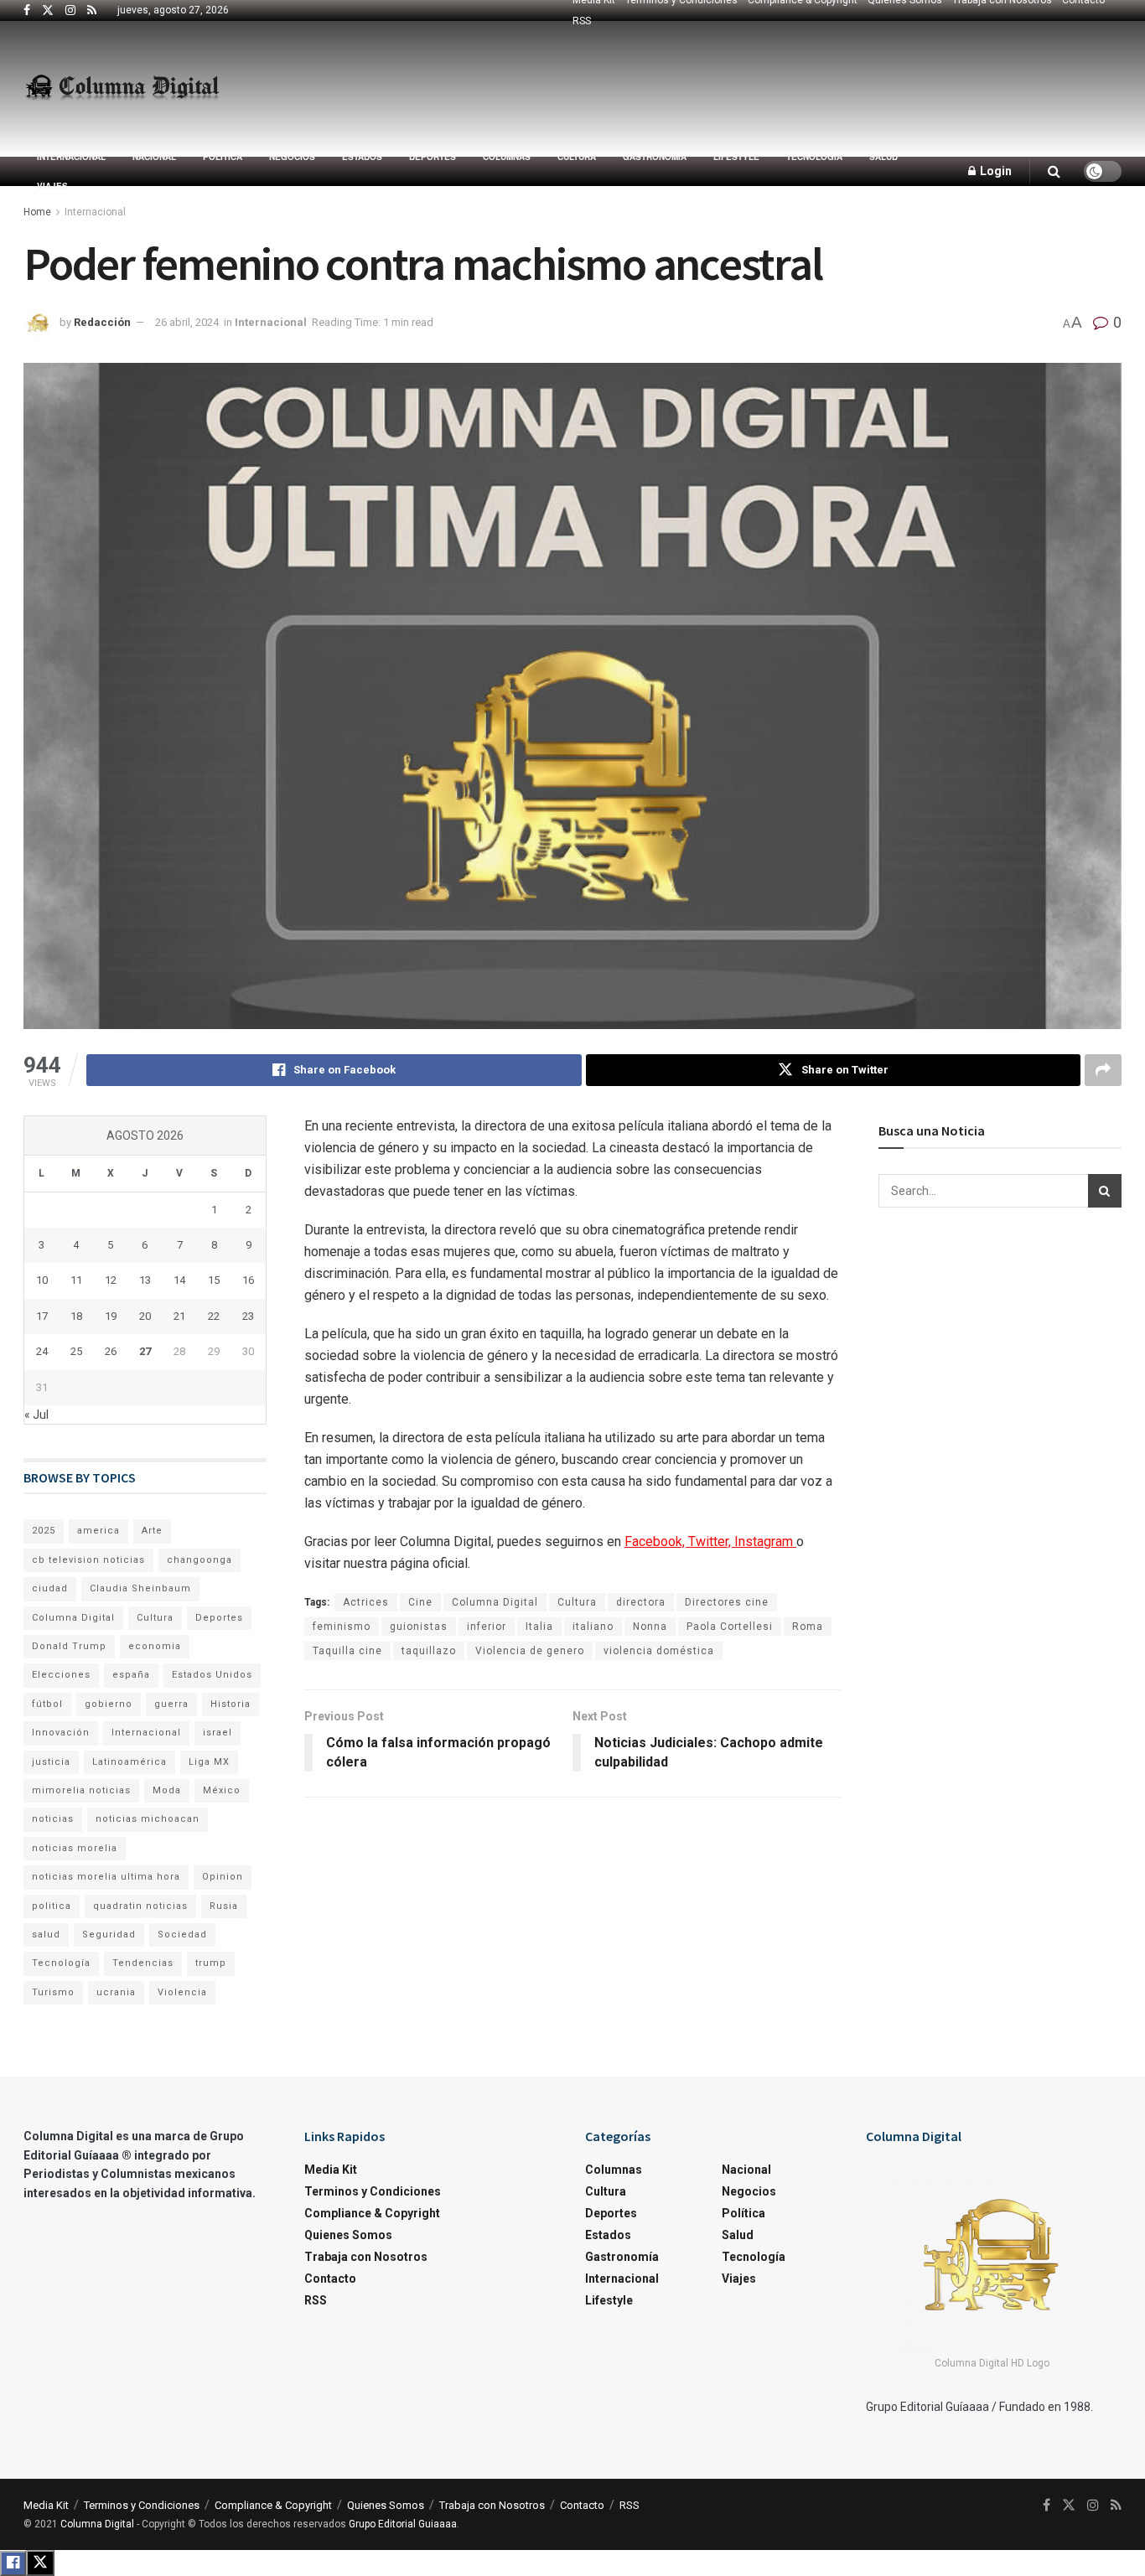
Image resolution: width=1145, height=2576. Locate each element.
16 (248, 1280)
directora (641, 1602)
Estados (362, 157)
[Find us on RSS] (92, 11)
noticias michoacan (148, 1819)
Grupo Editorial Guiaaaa (403, 2524)
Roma (808, 1627)
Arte (152, 1531)
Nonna (650, 1627)
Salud (883, 157)
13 (145, 1280)
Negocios (292, 157)
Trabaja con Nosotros (366, 2257)
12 (111, 1280)
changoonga (199, 1560)
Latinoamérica (130, 1762)
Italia (539, 1627)
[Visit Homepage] (122, 89)
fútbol (47, 1704)
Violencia (182, 1992)
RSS (582, 21)
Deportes (433, 157)
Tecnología (814, 157)
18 (76, 1316)
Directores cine (727, 1602)
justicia (51, 1762)
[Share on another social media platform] (1103, 1070)
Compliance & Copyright (372, 2213)
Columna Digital (495, 1602)
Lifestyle (736, 157)
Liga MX (209, 1762)
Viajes (52, 186)
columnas (507, 157)
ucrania (116, 1992)
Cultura (577, 157)
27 (145, 1351)
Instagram (765, 1541)
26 (111, 1351)
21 (179, 1316)
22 (214, 1316)
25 (76, 1351)
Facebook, (656, 1541)
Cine (420, 1602)
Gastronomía (655, 157)
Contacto (330, 2279)
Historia (231, 1704)
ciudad (50, 1588)
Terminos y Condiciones (373, 2191)
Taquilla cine (347, 1651)
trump (211, 1963)
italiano (593, 1627)
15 (214, 1280)
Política (223, 157)
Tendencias (143, 1963)
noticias (53, 1819)
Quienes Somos (348, 2235)
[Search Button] (1054, 171)
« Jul (36, 1415)
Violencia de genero (530, 1651)
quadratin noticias (140, 1906)
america (98, 1531)
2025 (44, 1531)
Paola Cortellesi (730, 1627)
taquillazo (429, 1651)
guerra (171, 1704)
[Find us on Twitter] (48, 11)
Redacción (102, 322)
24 (42, 1351)
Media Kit (331, 2170)
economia (155, 1646)
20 (145, 1316)
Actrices (366, 1602)
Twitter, (711, 1541)
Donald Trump (69, 1646)
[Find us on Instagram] (70, 11)
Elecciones (61, 1675)
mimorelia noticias (81, 1790)
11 (76, 1280)
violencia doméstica (659, 1651)
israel (218, 1733)
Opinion (223, 1877)
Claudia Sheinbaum (140, 1588)
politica (52, 1906)
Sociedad (182, 1935)
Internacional (71, 157)
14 (179, 1280)
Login (995, 171)
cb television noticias (88, 1560)
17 (42, 1316)
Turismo (53, 1992)
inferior (487, 1627)
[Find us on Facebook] (27, 11)
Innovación (61, 1733)
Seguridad (109, 1935)
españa (131, 1675)
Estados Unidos (212, 1675)
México (222, 1790)
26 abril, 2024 (187, 322)
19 (111, 1316)
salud (46, 1935)
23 (248, 1316)
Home (37, 212)
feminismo (342, 1627)
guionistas (419, 1627)
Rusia (224, 1906)
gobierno (109, 1704)
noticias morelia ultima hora (106, 1877)
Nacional (154, 157)
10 (42, 1280)
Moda (167, 1790)
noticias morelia (75, 1848)
